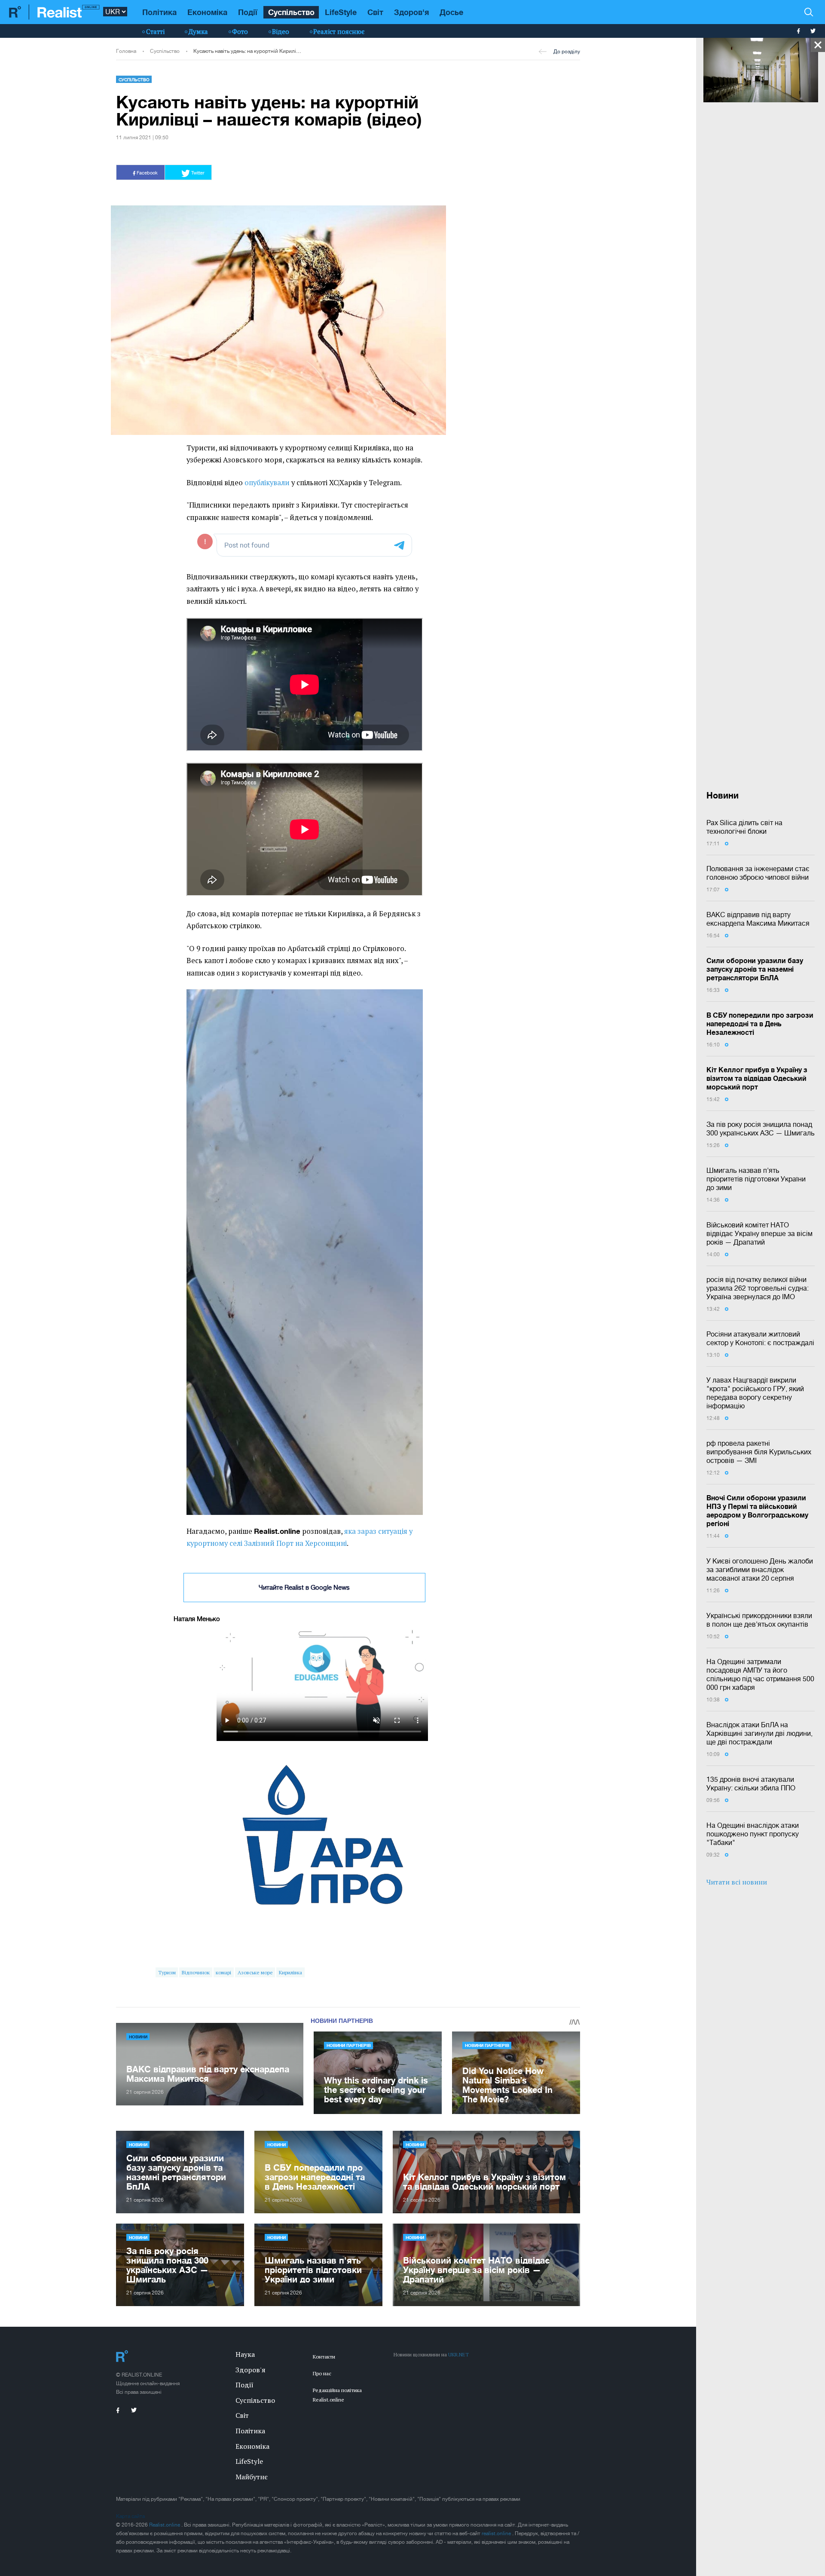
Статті (155, 31)
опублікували (267, 483)
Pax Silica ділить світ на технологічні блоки (744, 827)
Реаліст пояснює (339, 31)
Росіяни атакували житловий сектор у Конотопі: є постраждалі (760, 1338)
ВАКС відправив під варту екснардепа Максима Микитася (758, 919)
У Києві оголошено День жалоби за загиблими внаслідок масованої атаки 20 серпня (760, 1569)
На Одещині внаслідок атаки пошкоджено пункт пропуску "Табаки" (753, 1834)
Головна (126, 51)
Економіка (207, 12)
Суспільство (291, 12)
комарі (223, 1972)
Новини (138, 2037)
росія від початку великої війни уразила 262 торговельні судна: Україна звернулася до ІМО (758, 1288)
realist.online (497, 2533)
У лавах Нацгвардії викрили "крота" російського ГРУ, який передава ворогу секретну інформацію (755, 1393)
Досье (451, 12)
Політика (159, 12)
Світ (375, 12)
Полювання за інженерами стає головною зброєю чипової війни (758, 873)
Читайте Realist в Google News (304, 1587)
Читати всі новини (737, 1882)
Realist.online (165, 2525)
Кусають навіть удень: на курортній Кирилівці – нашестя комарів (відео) (248, 51)
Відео (281, 31)
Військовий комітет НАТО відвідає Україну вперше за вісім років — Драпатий (759, 1233)
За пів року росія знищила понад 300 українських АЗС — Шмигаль (761, 1129)
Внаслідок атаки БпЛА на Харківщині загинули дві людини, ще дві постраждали (759, 1733)
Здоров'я (411, 12)
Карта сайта (130, 2516)
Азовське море (255, 1972)
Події (248, 12)
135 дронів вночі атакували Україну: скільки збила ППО (751, 1784)
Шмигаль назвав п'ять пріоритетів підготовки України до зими (756, 1179)
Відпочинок (196, 1972)
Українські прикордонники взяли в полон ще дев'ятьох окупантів (759, 1620)
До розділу (567, 52)
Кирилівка (290, 1972)
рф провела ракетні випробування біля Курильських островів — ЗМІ (759, 1452)
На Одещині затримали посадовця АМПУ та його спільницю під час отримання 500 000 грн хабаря (760, 1674)
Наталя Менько (197, 1619)
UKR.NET (458, 2354)
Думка (198, 31)
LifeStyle (341, 12)
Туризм (167, 1972)
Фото (240, 31)
